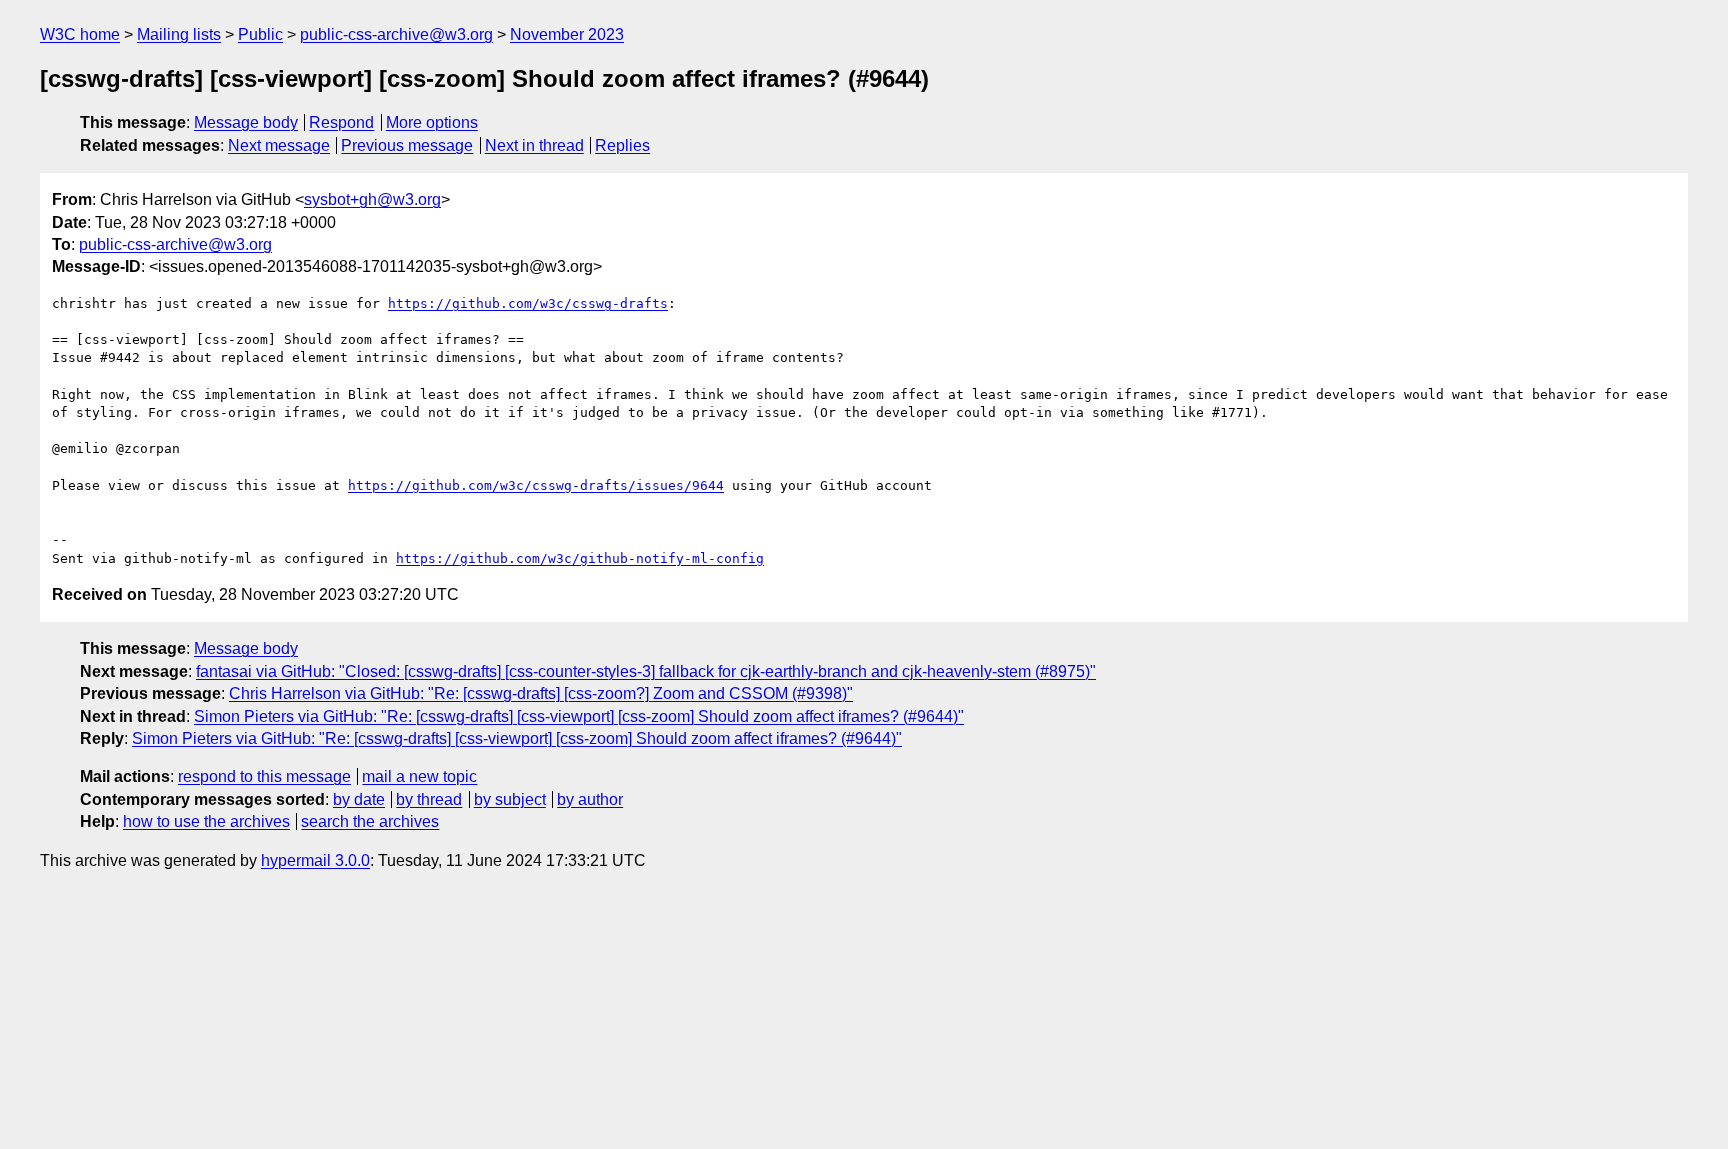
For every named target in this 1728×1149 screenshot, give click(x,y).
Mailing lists (179, 34)
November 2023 (567, 34)
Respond (341, 122)
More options (432, 122)
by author (590, 799)
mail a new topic (419, 776)
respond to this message (264, 776)
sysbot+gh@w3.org (372, 199)
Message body (246, 122)
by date (359, 799)
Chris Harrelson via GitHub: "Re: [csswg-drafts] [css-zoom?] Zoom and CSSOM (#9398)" (541, 693)
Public (260, 34)
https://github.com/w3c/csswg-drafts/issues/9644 (536, 485)
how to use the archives (206, 821)
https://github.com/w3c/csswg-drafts (528, 303)
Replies (622, 145)
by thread (429, 799)
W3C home (80, 34)
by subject (510, 799)
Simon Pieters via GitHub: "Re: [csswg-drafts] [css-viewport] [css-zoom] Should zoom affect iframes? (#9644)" (579, 716)
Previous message (407, 145)
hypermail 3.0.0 (315, 860)
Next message (279, 145)
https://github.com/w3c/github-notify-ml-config (580, 558)
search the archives (370, 821)
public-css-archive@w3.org (396, 34)
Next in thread (534, 145)
